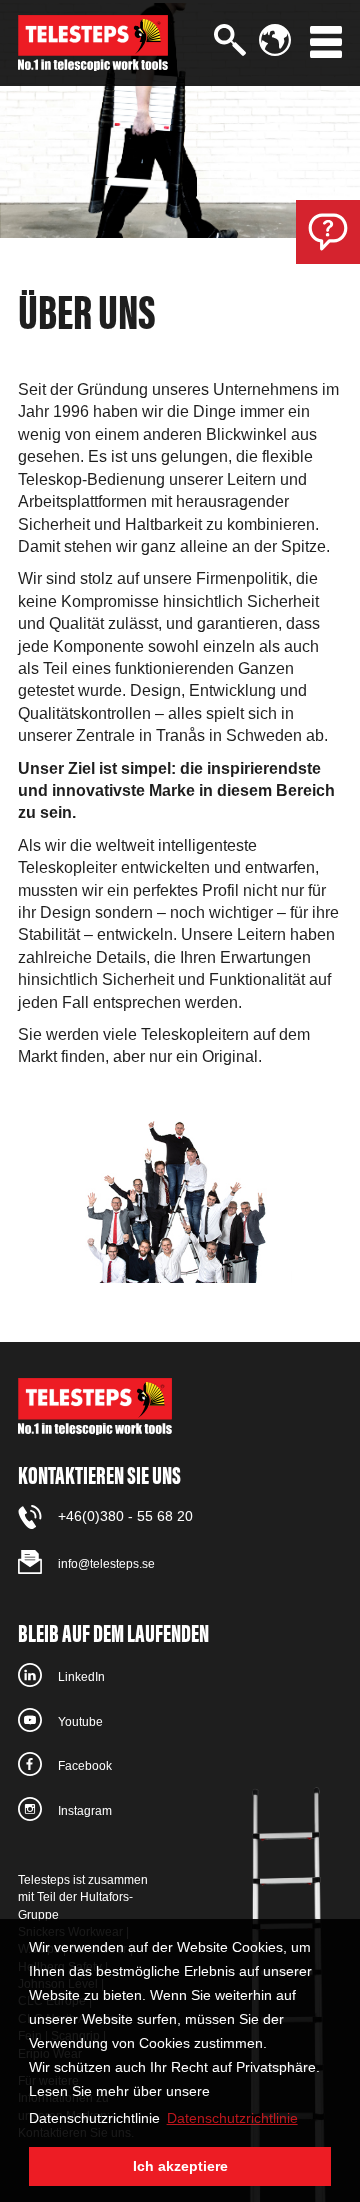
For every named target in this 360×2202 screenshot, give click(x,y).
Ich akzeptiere (180, 2166)
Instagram (85, 1811)
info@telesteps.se (106, 1564)
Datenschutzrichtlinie (232, 2118)
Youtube (80, 1722)
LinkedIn (81, 1677)
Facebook (85, 1766)
